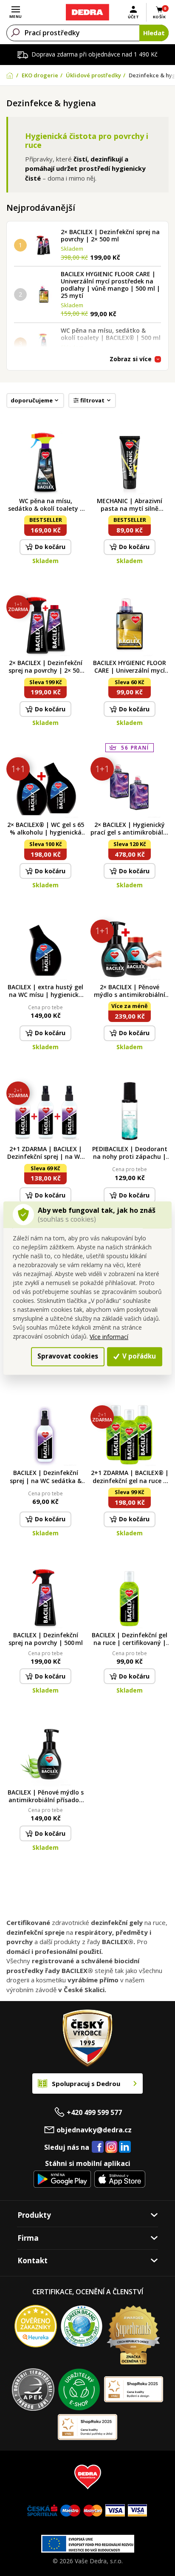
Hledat (154, 33)
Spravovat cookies (68, 1356)
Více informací (109, 1337)
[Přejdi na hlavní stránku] (87, 12)
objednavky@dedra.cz (94, 2130)
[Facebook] (98, 2147)
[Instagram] (111, 2147)
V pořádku (138, 1356)
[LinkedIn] (125, 2147)
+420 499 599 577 (94, 2112)
